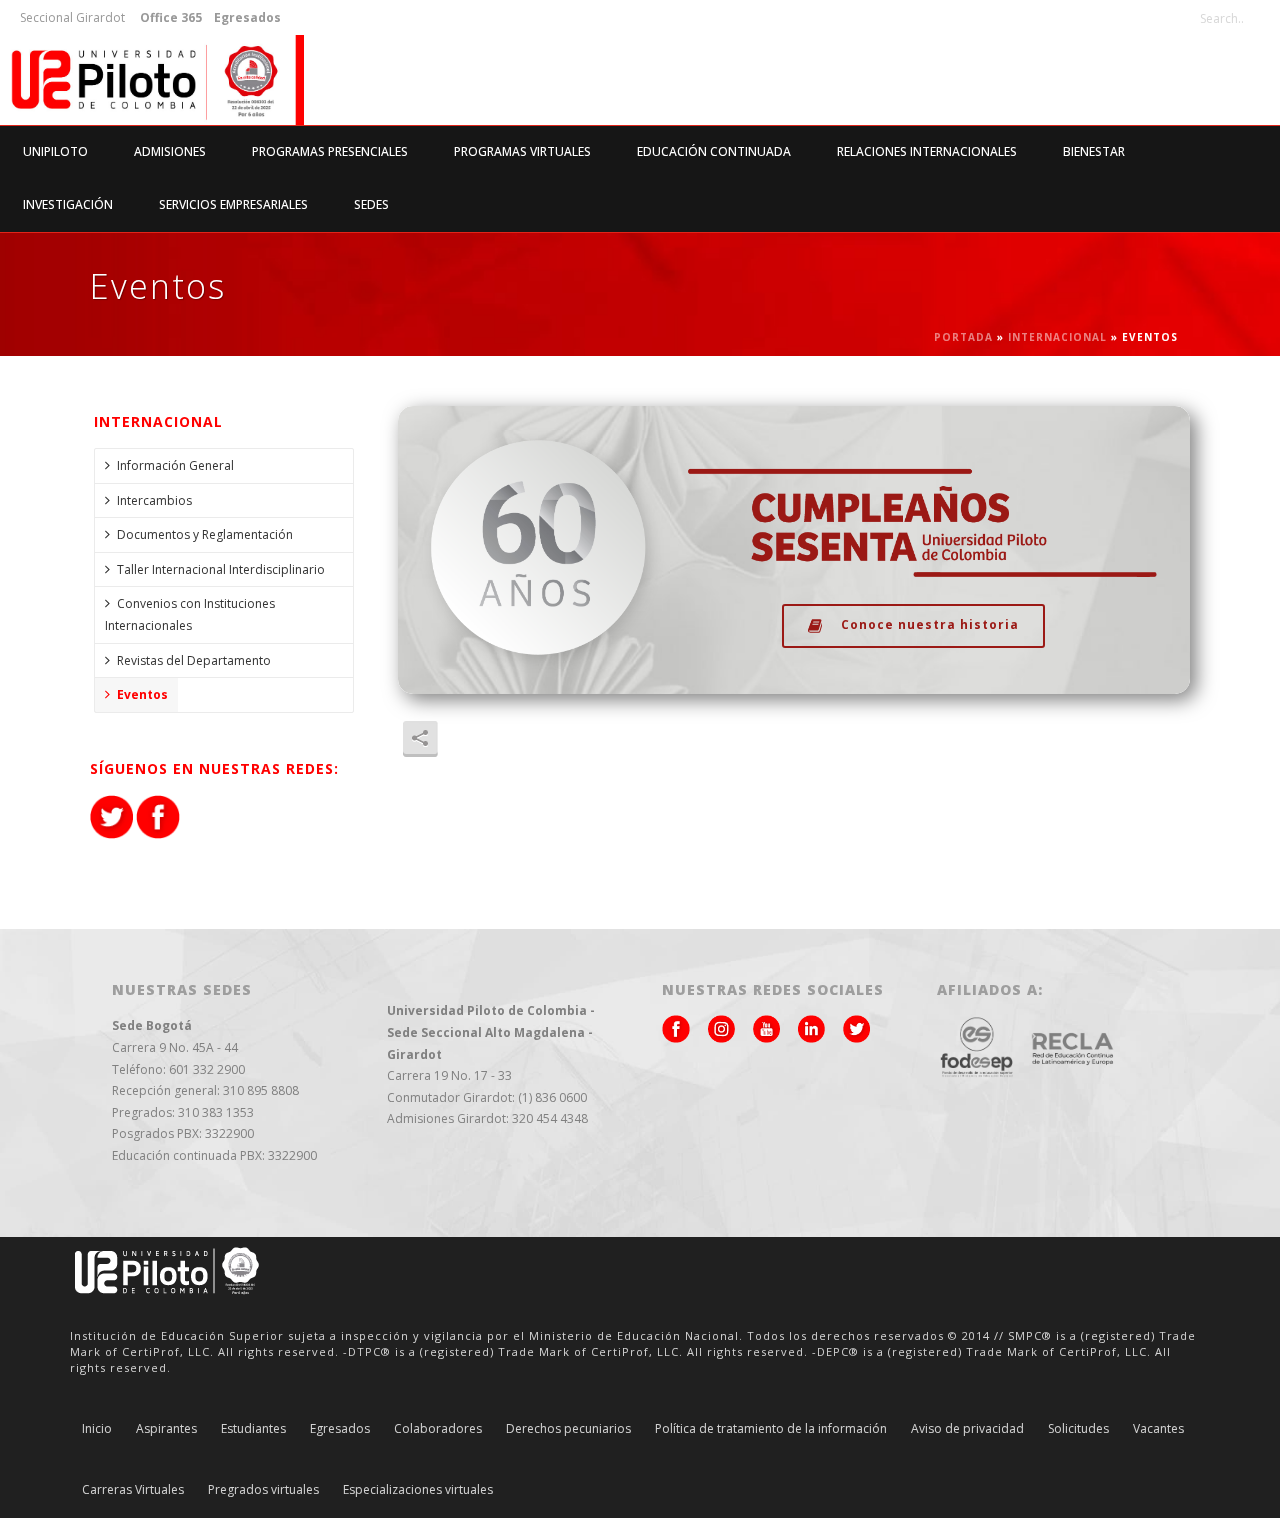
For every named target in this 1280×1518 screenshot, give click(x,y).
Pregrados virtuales (263, 1490)
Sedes (371, 204)
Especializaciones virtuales (418, 1490)
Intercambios (154, 500)
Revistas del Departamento (194, 660)
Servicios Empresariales (233, 204)
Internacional (1057, 337)
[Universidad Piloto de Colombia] (152, 80)
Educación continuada (714, 151)
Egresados (340, 1429)
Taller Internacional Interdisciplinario (221, 569)
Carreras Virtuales (133, 1490)
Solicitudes (1078, 1429)
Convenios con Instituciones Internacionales (190, 614)
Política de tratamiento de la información (771, 1429)
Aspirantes (166, 1429)
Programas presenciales (330, 151)
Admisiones (170, 151)
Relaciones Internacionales (927, 151)
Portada (963, 337)
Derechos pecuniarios (568, 1429)
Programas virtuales (522, 151)
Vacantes (1158, 1429)
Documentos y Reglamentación (205, 534)
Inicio (97, 1429)
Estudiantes (253, 1429)
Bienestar (1094, 151)
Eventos (142, 694)
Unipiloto (55, 151)
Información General (175, 465)
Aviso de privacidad (967, 1429)
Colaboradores (438, 1429)
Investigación (68, 204)
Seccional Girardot (72, 17)
